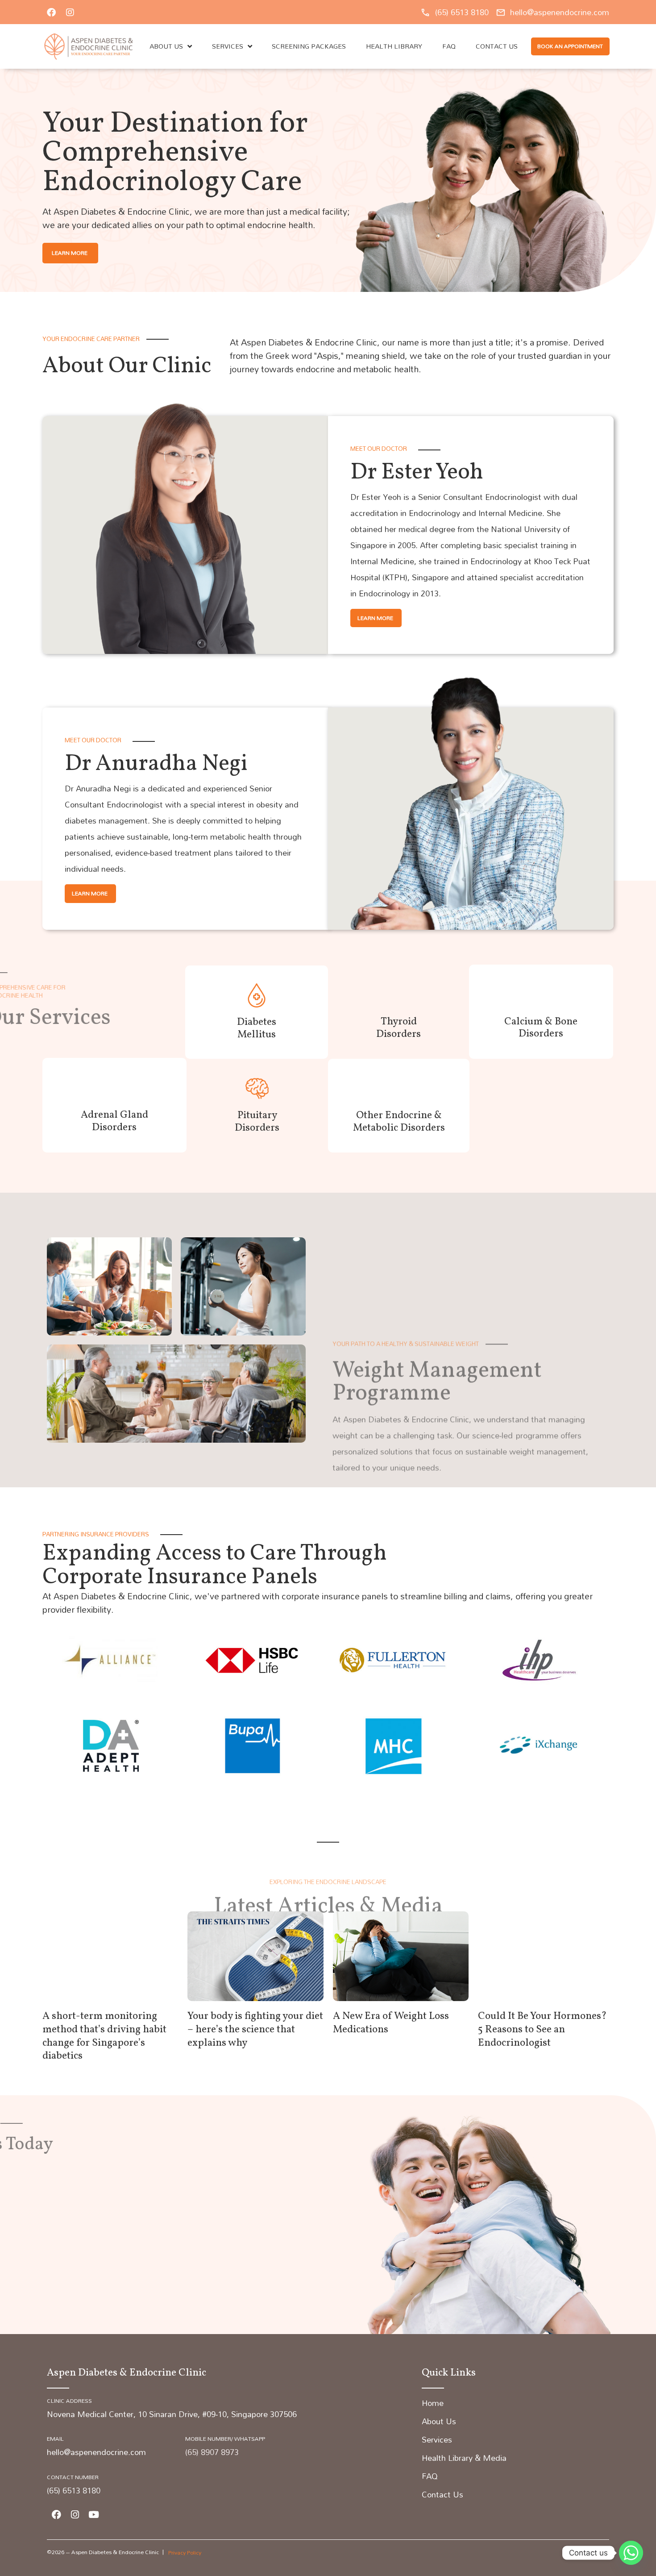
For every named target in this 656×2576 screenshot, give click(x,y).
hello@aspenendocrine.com (96, 2452)
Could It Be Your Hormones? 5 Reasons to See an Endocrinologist (542, 2030)
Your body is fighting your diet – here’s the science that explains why (255, 2030)
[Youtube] (94, 2514)
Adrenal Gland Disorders (114, 1121)
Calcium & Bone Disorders (541, 1028)
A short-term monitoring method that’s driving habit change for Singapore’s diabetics (104, 2036)
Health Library (394, 46)
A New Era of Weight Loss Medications (391, 2023)
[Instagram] (70, 12)
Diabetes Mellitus (257, 1028)
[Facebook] (51, 12)
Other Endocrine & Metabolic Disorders (399, 1122)
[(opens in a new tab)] (110, 1956)
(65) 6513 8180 (74, 2491)
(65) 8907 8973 (212, 2452)
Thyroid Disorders (399, 1028)
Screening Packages (309, 46)
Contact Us (497, 46)
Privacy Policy (185, 2552)
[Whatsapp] (631, 2553)
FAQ (449, 46)
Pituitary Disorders (257, 1122)
